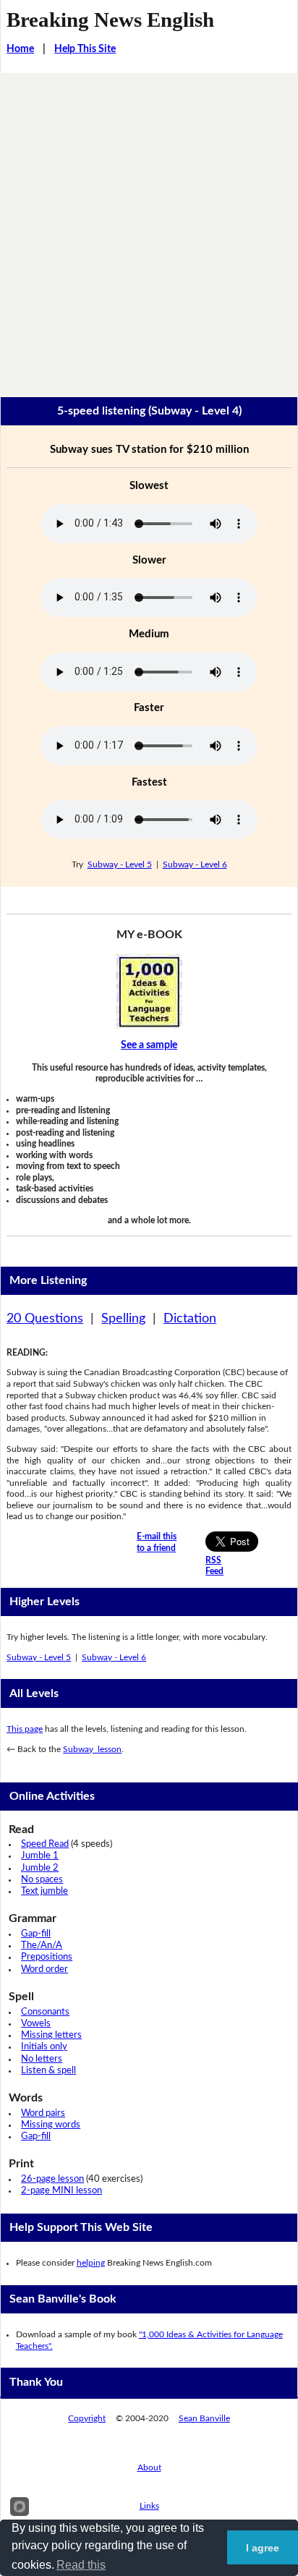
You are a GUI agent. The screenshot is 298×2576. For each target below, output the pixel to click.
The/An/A (42, 1946)
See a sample (149, 1045)
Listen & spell (48, 2071)
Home (20, 49)
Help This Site (85, 49)
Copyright (87, 2418)
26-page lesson (52, 2179)
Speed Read (45, 1844)
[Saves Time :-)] (149, 991)
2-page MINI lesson (61, 2191)
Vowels (36, 2024)
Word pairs (43, 2113)
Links (149, 2506)
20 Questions (45, 1319)
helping (91, 2263)
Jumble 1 (40, 1856)
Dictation (190, 1319)
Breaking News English (110, 20)
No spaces (42, 1880)
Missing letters (51, 2035)
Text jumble (44, 1891)
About (149, 2467)
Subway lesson (92, 1749)
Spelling (123, 1319)
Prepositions (47, 1957)
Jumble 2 (40, 1868)
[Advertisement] (149, 229)
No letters (42, 2059)
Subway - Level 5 (120, 864)
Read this (81, 2565)
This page (25, 1729)
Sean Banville (204, 2418)
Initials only (44, 2047)
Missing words (51, 2125)
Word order (44, 1969)
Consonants (45, 2012)
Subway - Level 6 (195, 864)
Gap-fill (36, 1934)
